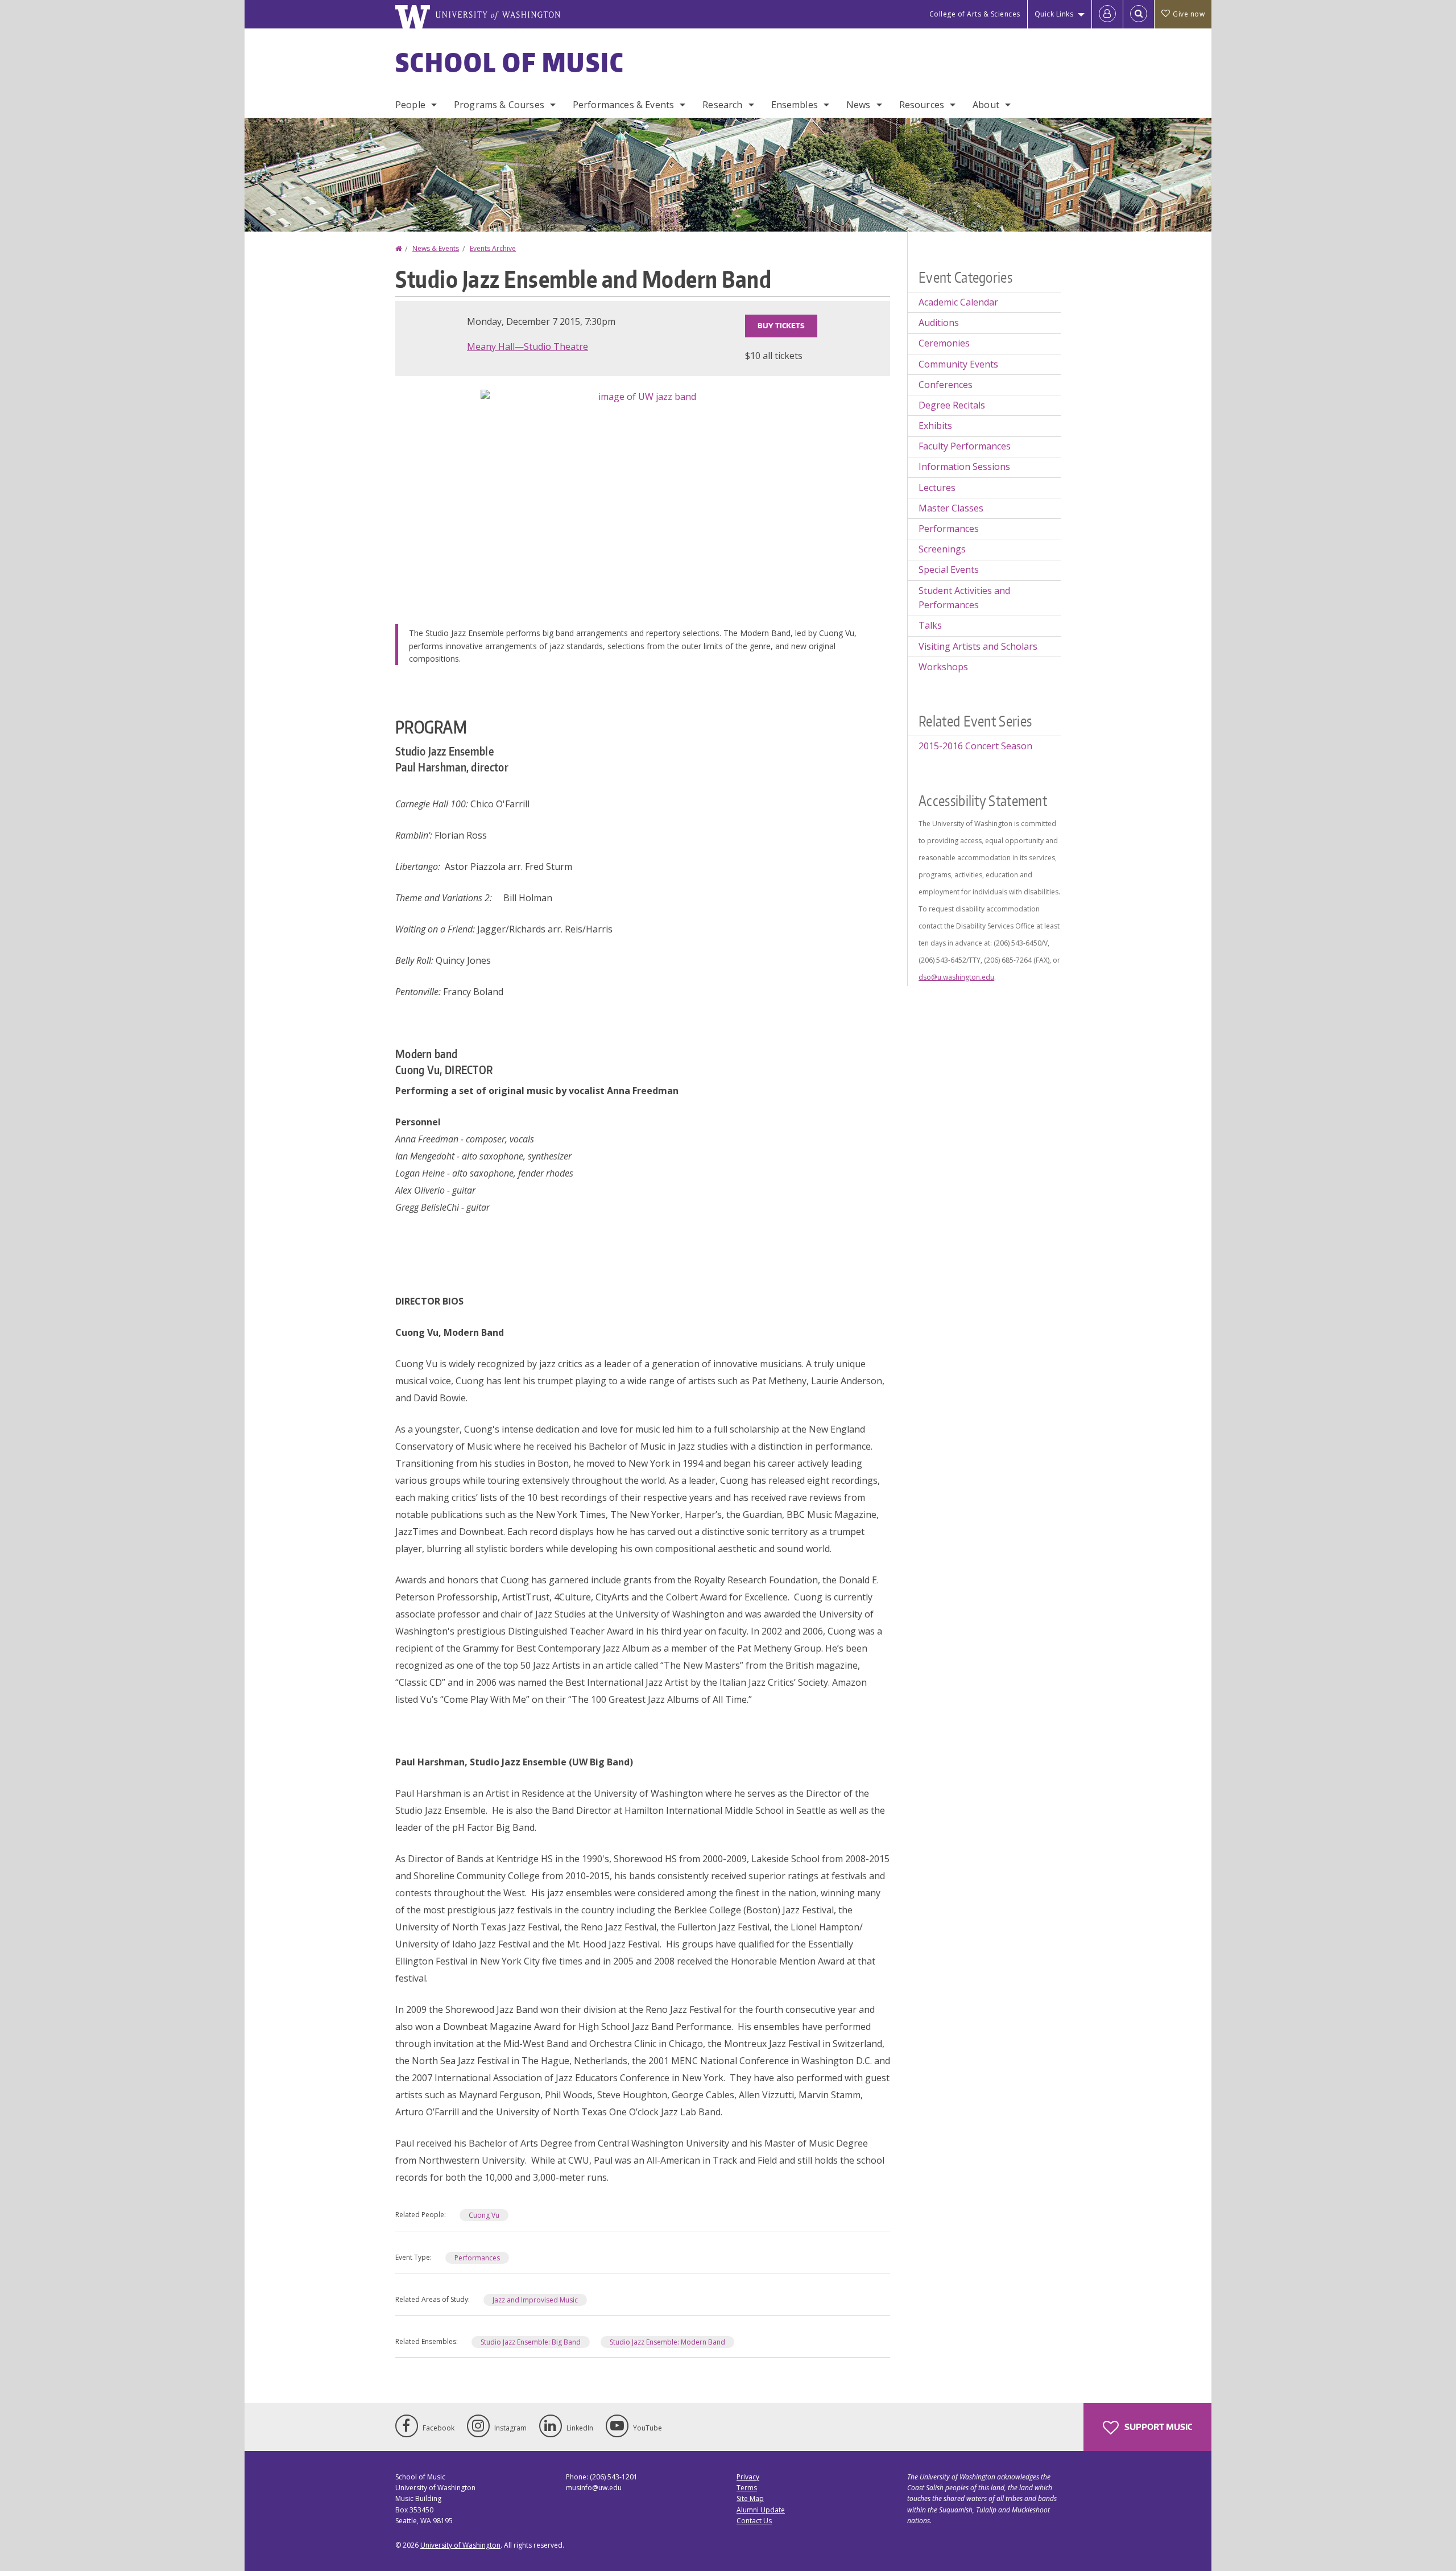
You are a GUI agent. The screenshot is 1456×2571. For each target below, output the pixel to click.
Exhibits (935, 426)
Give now (1189, 14)
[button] (643, 497)
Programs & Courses (499, 105)
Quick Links (1054, 14)
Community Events (958, 364)
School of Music (510, 62)
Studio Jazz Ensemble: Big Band (531, 2342)
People (410, 105)
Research (722, 105)
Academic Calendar (958, 302)
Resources (922, 105)
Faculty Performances (965, 446)
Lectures (937, 488)
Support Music (1157, 2427)
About (986, 105)
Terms (747, 2488)
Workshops (943, 667)
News (859, 105)
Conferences (946, 385)
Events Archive (493, 248)
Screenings (942, 549)
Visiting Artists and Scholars (978, 646)
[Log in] (1107, 14)
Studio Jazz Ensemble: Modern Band (667, 2342)
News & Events (436, 248)
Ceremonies (944, 343)
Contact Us (754, 2521)
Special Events (949, 570)
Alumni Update (761, 2510)
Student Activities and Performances (964, 598)
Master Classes (951, 508)
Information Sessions (964, 467)
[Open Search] (1139, 14)
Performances (477, 2258)
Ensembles (795, 105)
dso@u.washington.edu (956, 977)
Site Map (750, 2498)
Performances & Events (623, 105)
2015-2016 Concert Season (975, 746)
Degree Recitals (952, 405)
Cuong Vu (484, 2215)
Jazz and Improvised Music (535, 2300)
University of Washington (460, 2545)
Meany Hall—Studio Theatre (528, 346)
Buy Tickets (781, 326)
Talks (930, 625)
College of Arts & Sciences (975, 14)
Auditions (939, 323)
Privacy (748, 2477)
